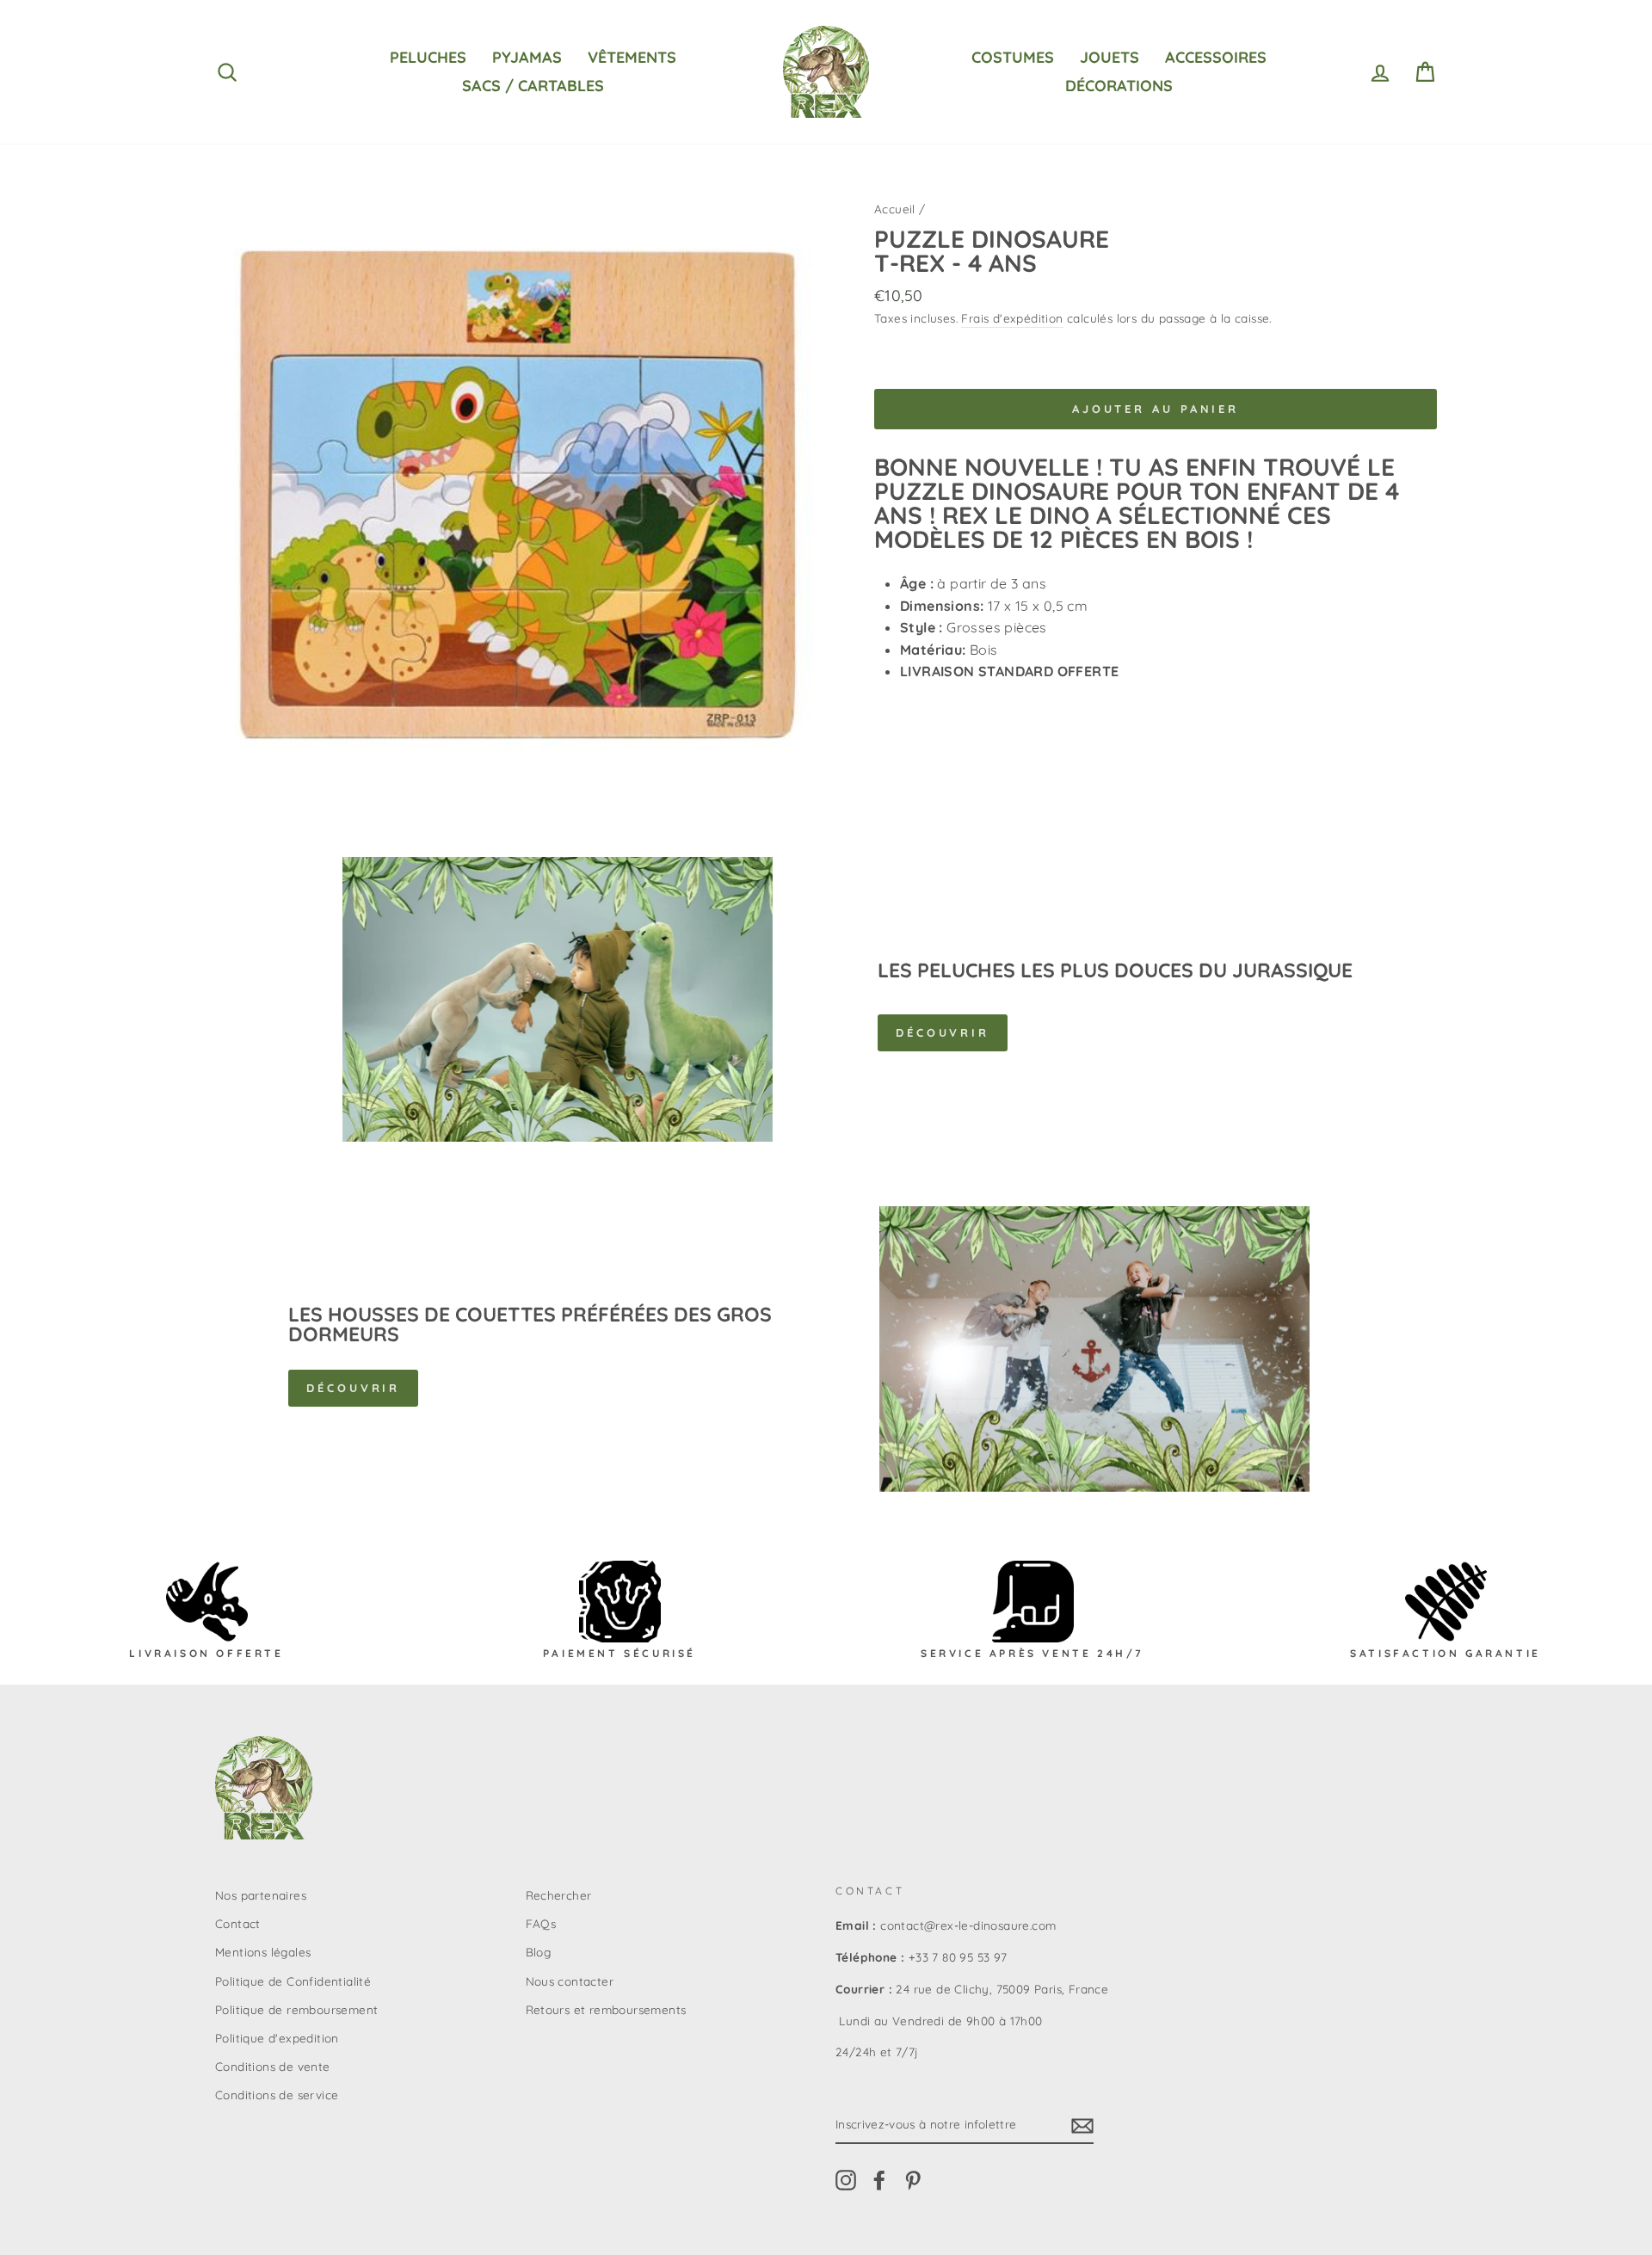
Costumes (1013, 57)
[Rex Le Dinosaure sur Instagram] (846, 2181)
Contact (238, 1923)
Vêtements (632, 57)
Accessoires (1216, 57)
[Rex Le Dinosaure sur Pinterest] (913, 2181)
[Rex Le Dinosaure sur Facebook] (879, 2181)
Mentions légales (263, 1952)
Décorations (1119, 86)
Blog (539, 1952)
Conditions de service (277, 2095)
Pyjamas (527, 57)
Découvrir (943, 1032)
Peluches (428, 57)
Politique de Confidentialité (293, 1981)
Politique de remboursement (296, 2009)
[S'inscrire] (1082, 2125)
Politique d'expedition (277, 2038)
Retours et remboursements (606, 2009)
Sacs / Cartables (533, 86)
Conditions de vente (273, 2066)
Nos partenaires (261, 1895)
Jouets (1110, 57)
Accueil (895, 209)
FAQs (541, 1923)
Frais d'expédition (1012, 318)
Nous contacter (570, 1981)
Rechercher (559, 1895)
